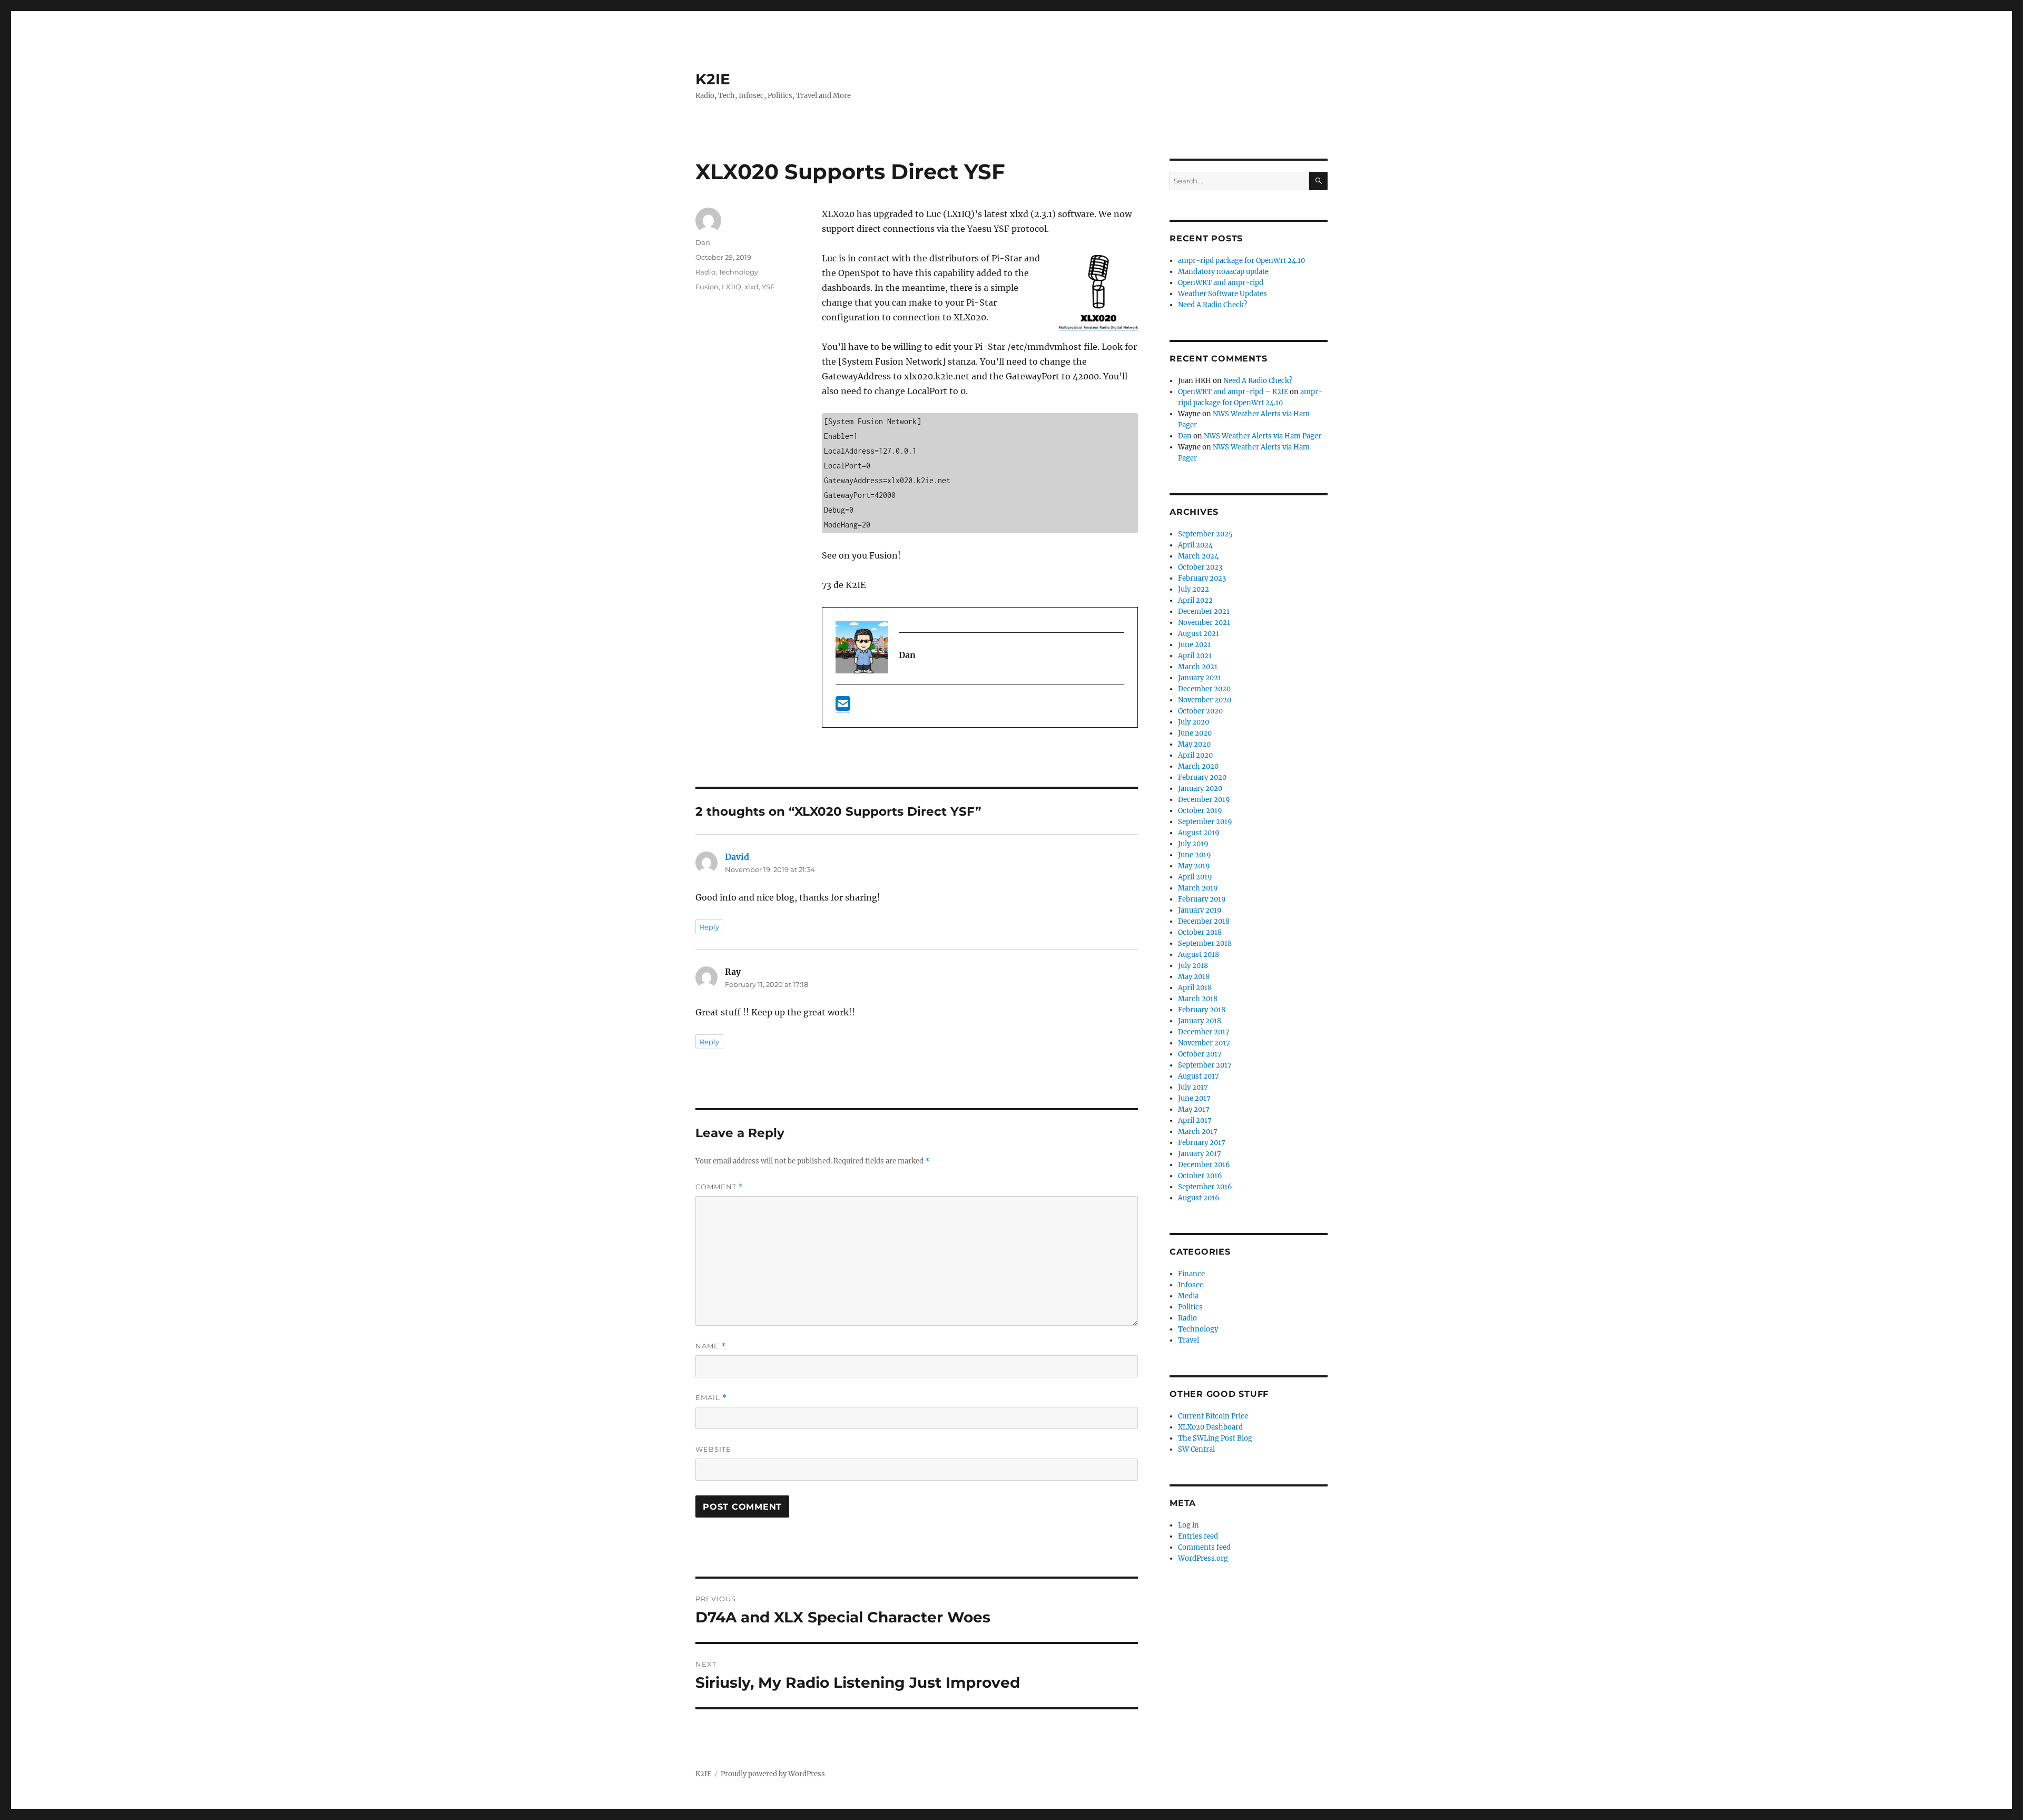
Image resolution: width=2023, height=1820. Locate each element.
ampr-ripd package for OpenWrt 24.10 (1241, 261)
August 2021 (1199, 634)
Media (1188, 1296)
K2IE (713, 79)
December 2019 (1204, 800)
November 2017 (1204, 1043)
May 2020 (1194, 744)
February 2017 (1202, 1143)
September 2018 (1205, 943)
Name (711, 1346)
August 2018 (1199, 955)
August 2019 (1199, 833)
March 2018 (1198, 999)
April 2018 (1195, 988)
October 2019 (1200, 811)
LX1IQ (731, 287)
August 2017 (1199, 1076)
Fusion (707, 287)
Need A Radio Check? (1212, 305)
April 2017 (1195, 1121)
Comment (719, 1187)
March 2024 (1198, 556)
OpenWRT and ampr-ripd (1221, 283)
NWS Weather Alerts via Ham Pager (1263, 436)
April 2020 (1195, 755)
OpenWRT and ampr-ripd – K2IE (1233, 392)
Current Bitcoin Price (1213, 1416)
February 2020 (1202, 777)
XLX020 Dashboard (1210, 1427)
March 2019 (1198, 888)
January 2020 (1200, 789)
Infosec (1191, 1285)
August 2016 (1199, 1198)
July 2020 (1194, 722)
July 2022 (1194, 589)
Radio (705, 272)
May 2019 (1194, 866)
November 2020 (1205, 700)
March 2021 (1198, 667)
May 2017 (1194, 1109)
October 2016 (1200, 1176)
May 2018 (1194, 977)
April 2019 (1195, 877)
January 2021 (1200, 678)
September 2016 (1205, 1187)
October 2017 (1200, 1054)
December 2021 (1204, 611)
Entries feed (1198, 1536)
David (737, 857)
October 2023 (1200, 567)
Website (713, 1449)
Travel (1189, 1340)
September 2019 (1205, 822)
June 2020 (1195, 733)
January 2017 (1200, 1154)
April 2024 (1195, 545)
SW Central (1196, 1449)
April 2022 (1195, 600)
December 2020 (1204, 689)
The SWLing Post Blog (1215, 1438)
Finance (1191, 1274)
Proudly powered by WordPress (773, 1774)
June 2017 (1194, 1098)
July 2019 (1193, 844)
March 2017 (1198, 1132)
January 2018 (1200, 1021)
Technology (738, 272)
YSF (768, 287)
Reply (709, 927)
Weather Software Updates (1222, 294)
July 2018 (1193, 966)
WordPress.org (1203, 1558)
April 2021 (1195, 656)
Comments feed (1204, 1547)
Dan (703, 242)
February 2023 (1202, 578)
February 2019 (1202, 899)
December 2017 (1204, 1032)
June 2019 (1195, 855)
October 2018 (1200, 932)
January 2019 (1200, 910)
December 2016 (1204, 1165)
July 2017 (1193, 1087)
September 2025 (1205, 534)
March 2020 (1198, 766)
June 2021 (1194, 645)
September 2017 (1205, 1065)
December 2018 (1204, 921)
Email (711, 1398)
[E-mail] (843, 707)
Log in (1189, 1525)
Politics (1190, 1307)
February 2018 (1202, 1010)
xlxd (752, 287)
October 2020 (1200, 711)
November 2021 (1204, 623)
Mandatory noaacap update (1223, 272)
